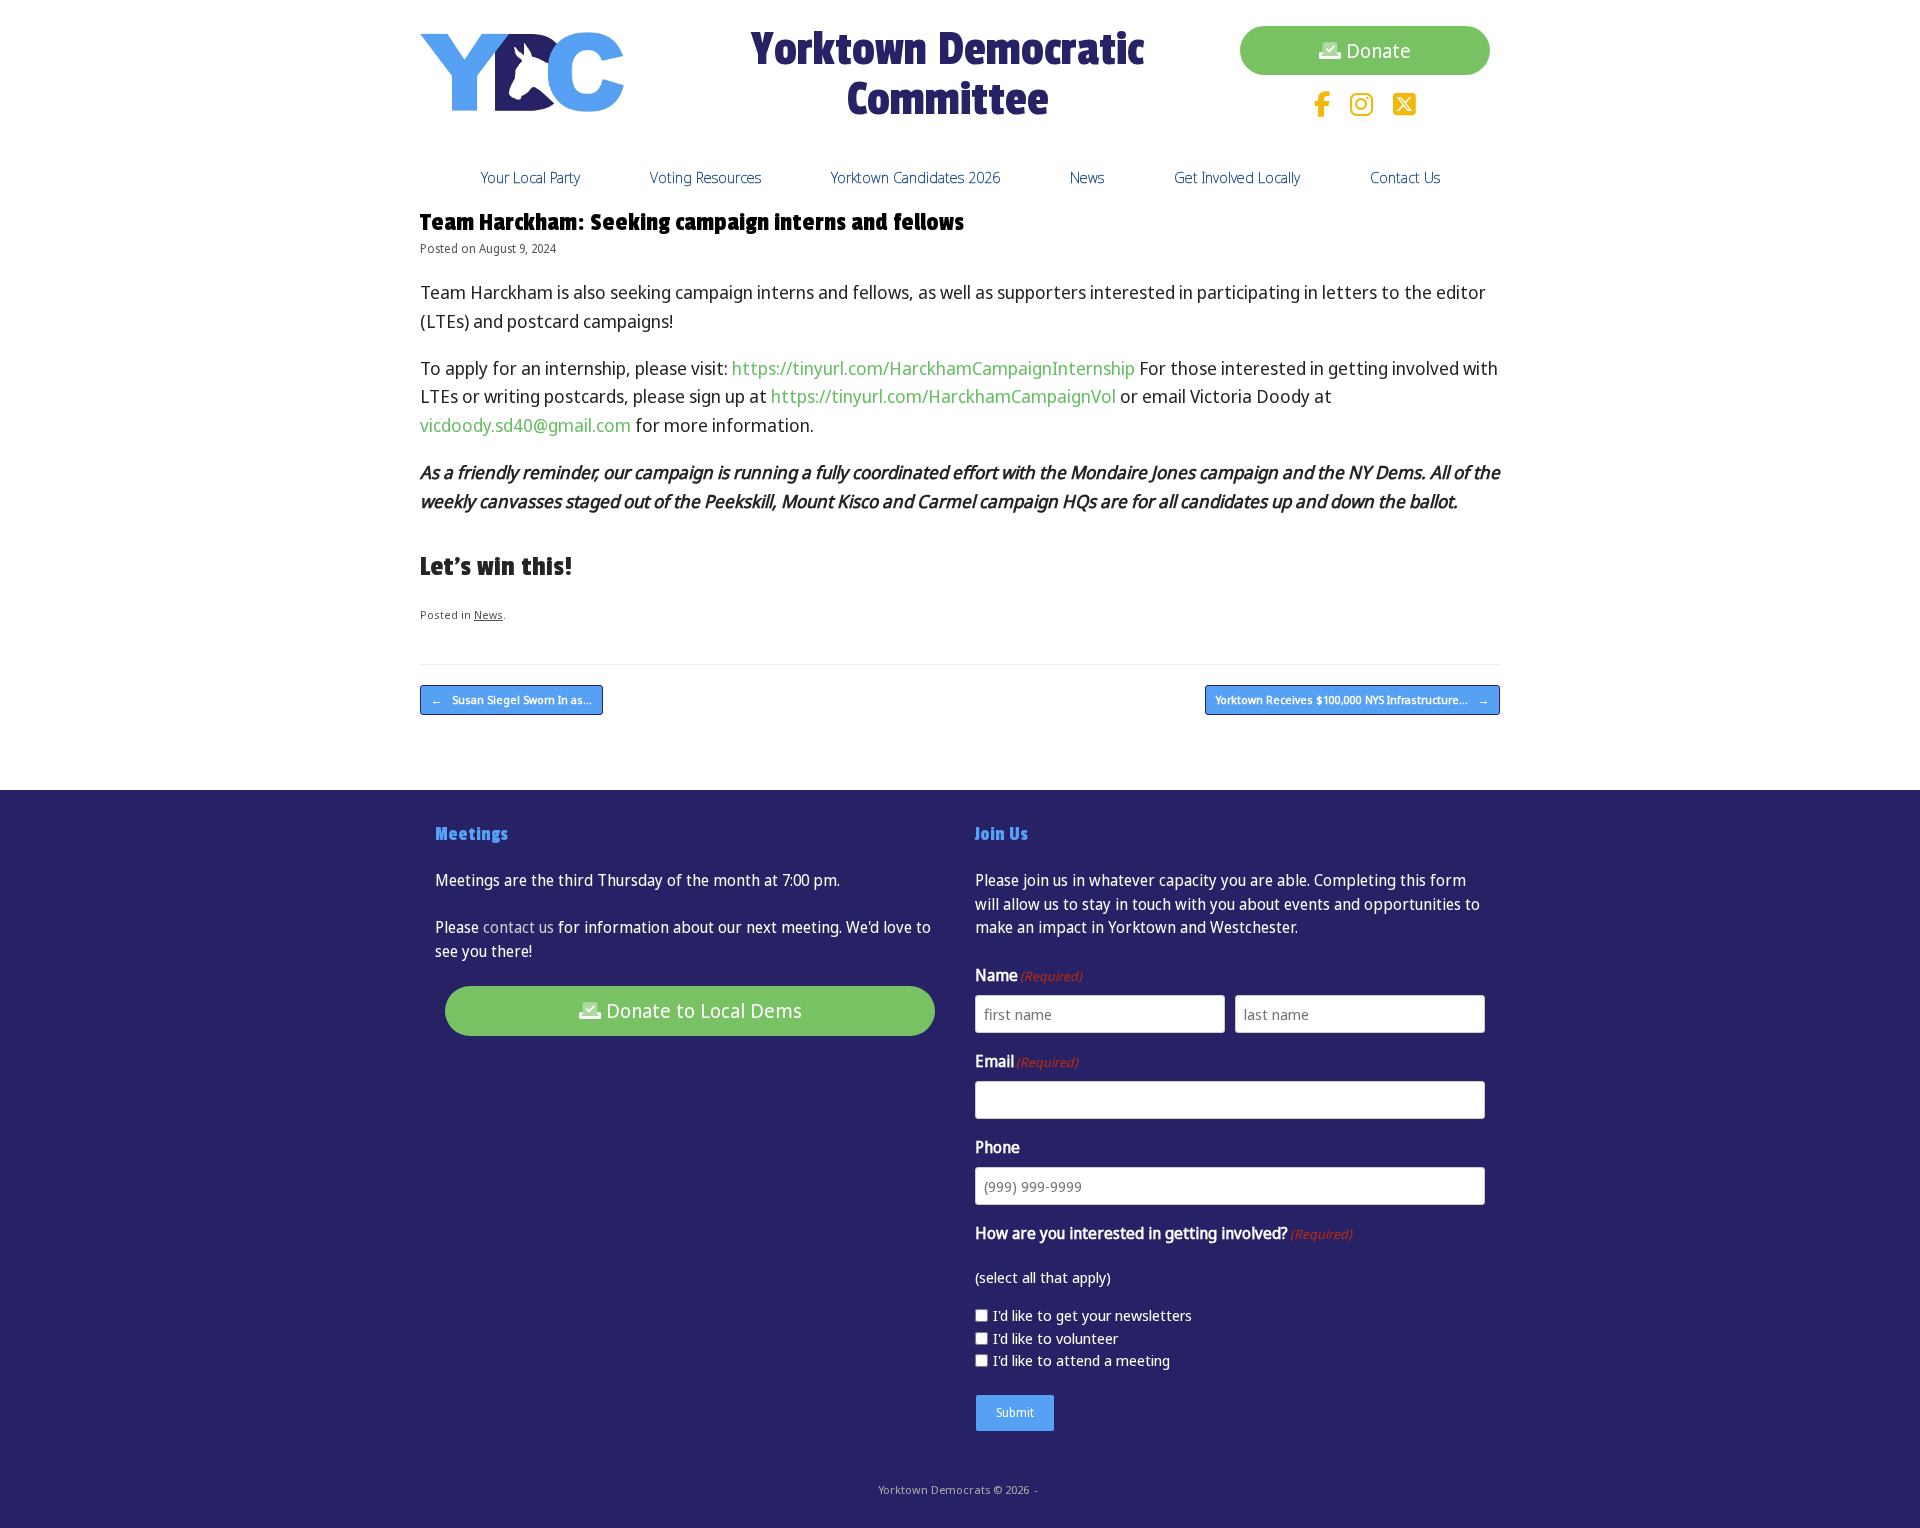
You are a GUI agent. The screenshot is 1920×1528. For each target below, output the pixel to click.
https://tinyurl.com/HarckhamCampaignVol (943, 396)
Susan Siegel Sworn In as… (511, 699)
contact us (518, 927)
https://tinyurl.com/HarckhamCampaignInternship (933, 368)
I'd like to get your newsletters (1092, 1315)
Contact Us (1405, 177)
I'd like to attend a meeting (1081, 1360)
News (1087, 177)
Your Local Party (530, 177)
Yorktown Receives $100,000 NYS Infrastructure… (1352, 699)
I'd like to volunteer (1055, 1338)
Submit (1015, 1412)
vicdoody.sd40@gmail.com (525, 425)
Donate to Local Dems (701, 1010)
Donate (1376, 50)
